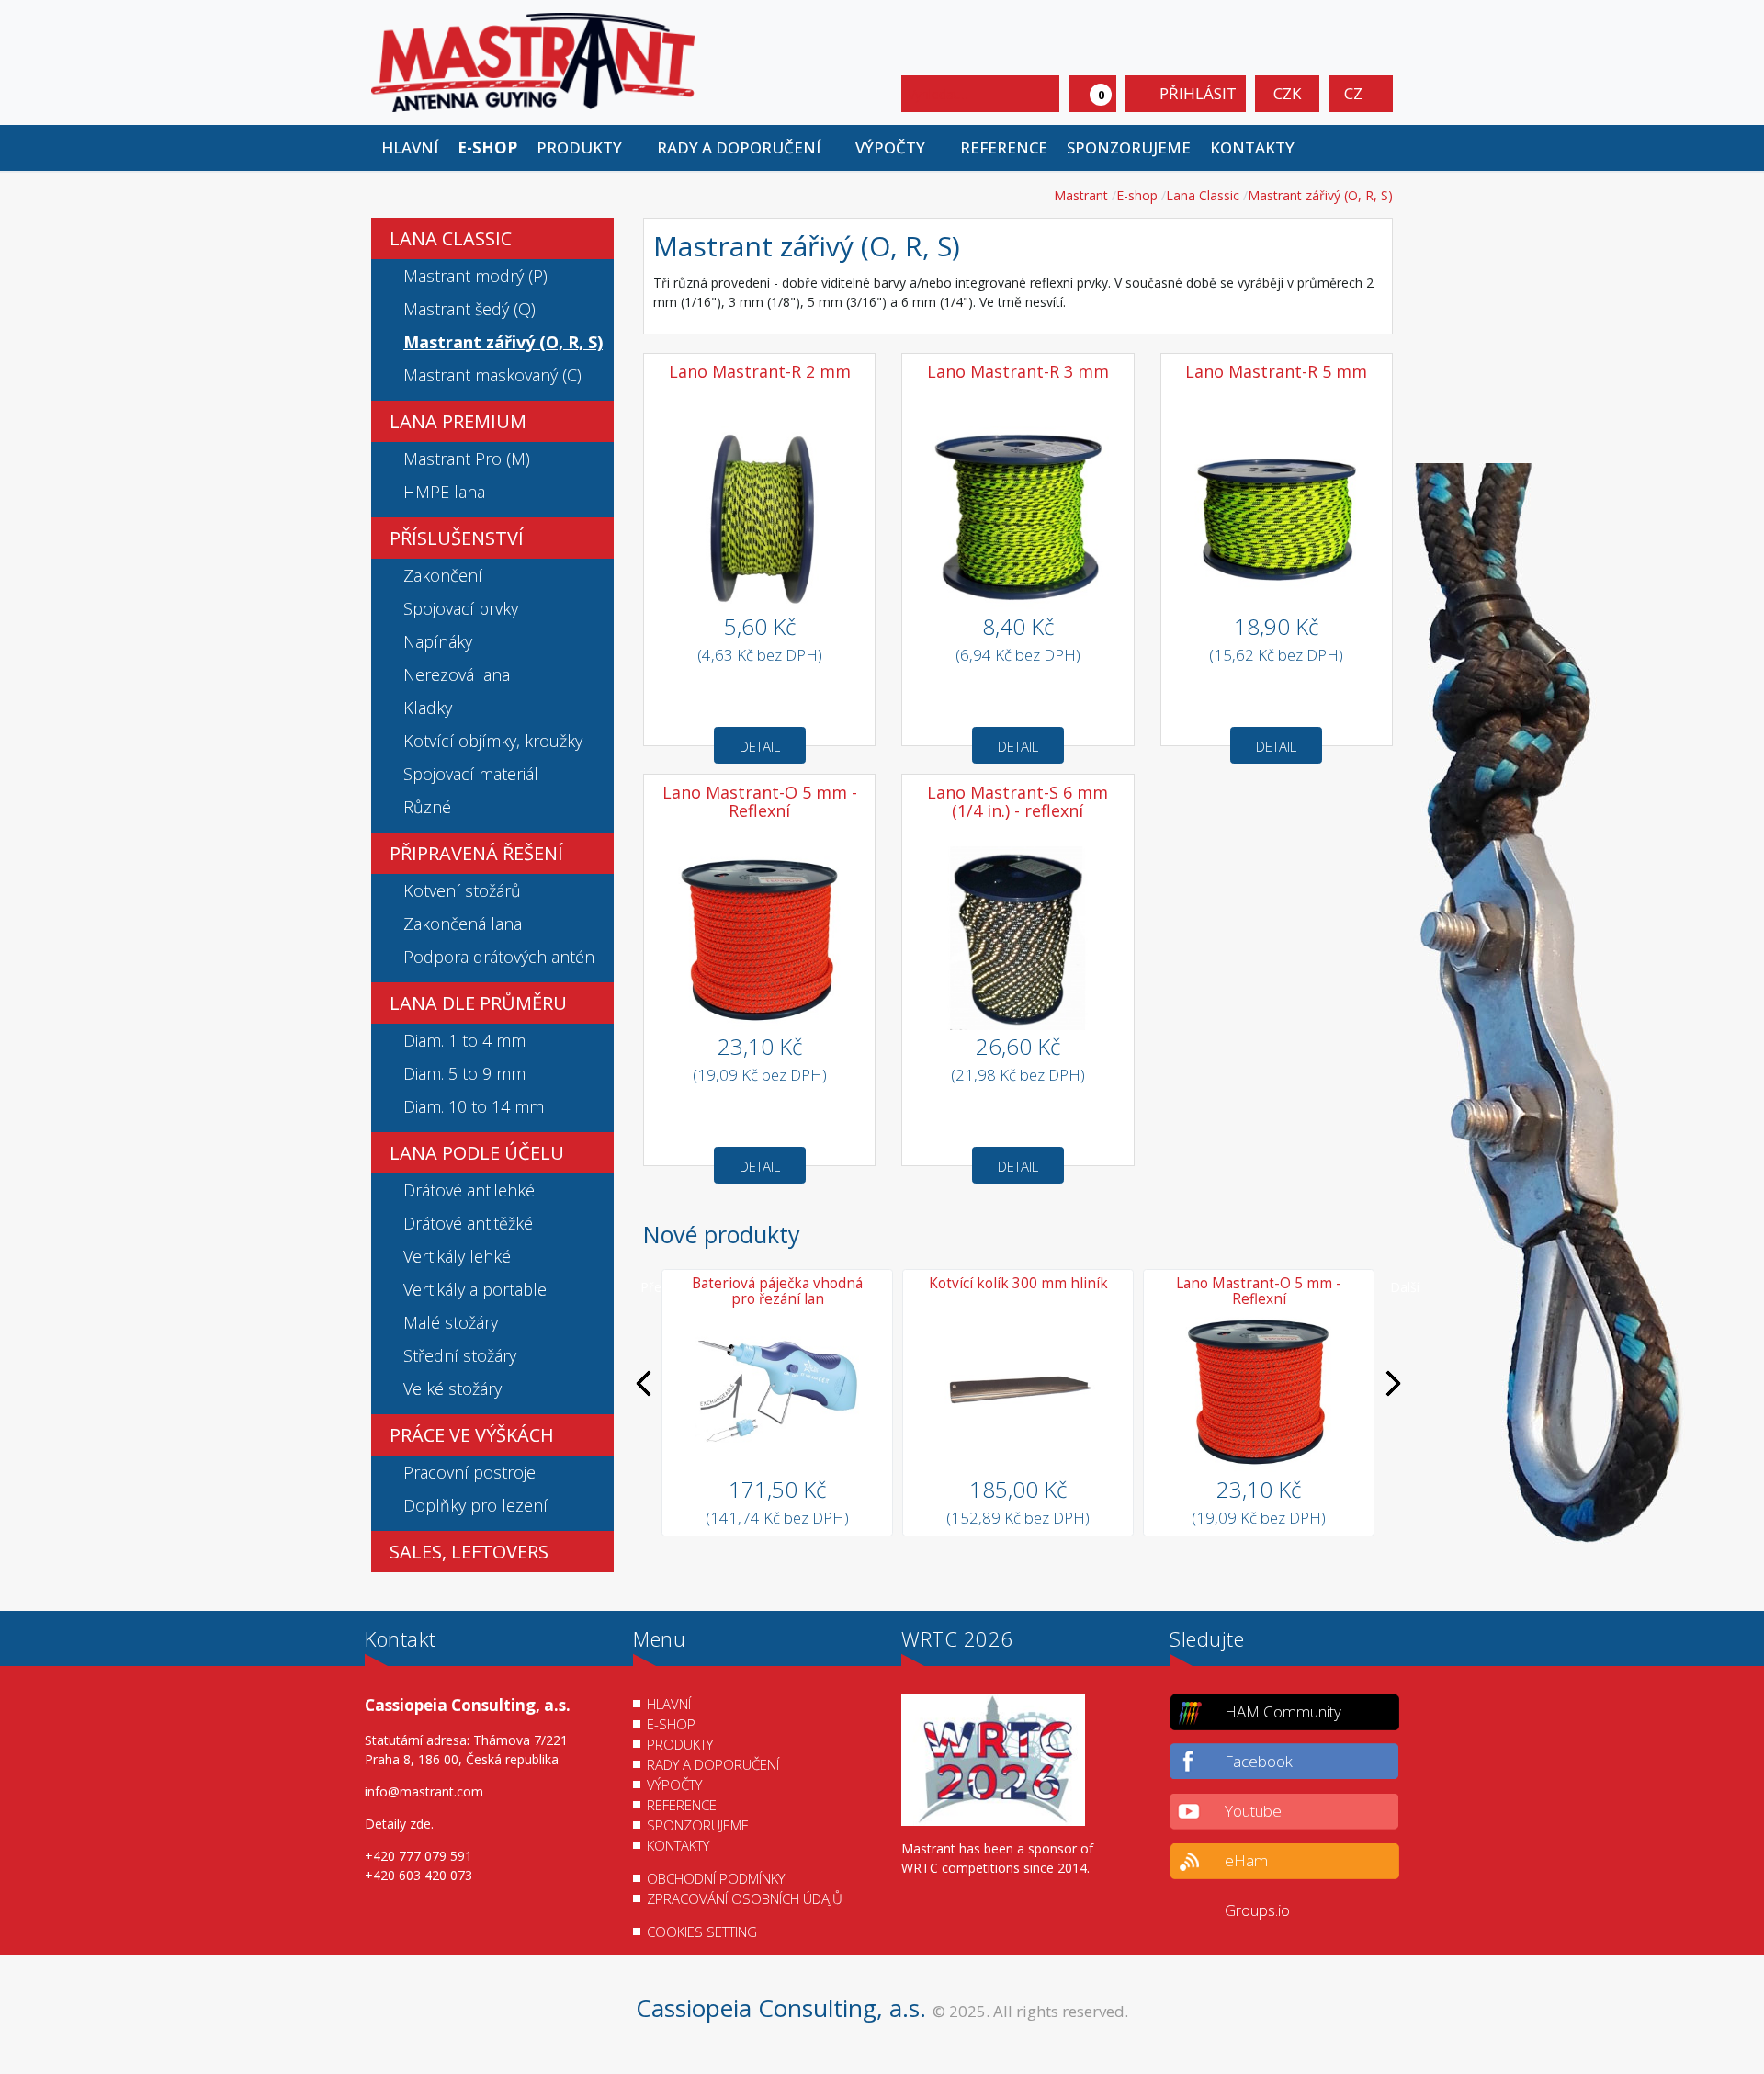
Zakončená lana (463, 924)
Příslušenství (457, 538)
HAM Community (1283, 1711)
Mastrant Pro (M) (467, 459)
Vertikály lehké (457, 1256)
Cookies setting (702, 1932)
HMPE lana (444, 492)
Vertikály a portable (475, 1289)
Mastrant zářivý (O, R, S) (503, 342)
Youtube (1253, 1811)
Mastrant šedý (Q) (469, 309)
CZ (1355, 93)
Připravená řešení (476, 853)
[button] (587, 148)
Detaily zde (398, 1824)
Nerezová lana (457, 674)
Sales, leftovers (469, 1552)
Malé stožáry (451, 1322)
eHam (1246, 1860)
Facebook (1259, 1761)
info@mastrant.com (424, 1791)
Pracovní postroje (469, 1472)
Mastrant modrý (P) (475, 276)
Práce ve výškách (472, 1435)
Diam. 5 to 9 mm (464, 1073)
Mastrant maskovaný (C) (492, 375)
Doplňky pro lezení (475, 1505)
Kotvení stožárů (462, 890)
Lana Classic (451, 238)
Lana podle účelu (477, 1153)
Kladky (428, 708)
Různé (427, 807)
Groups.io (1257, 1910)
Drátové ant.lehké (469, 1190)
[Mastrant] (533, 61)
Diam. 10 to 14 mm (474, 1106)
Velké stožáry (452, 1388)
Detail (760, 746)
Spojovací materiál (471, 774)
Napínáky (438, 641)
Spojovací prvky (461, 608)
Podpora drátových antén (499, 957)
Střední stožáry (460, 1355)
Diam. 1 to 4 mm (464, 1040)
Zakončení (443, 575)
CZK (1287, 93)
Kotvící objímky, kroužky (493, 741)
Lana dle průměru (478, 1003)
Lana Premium (458, 421)
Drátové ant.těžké (468, 1223)
